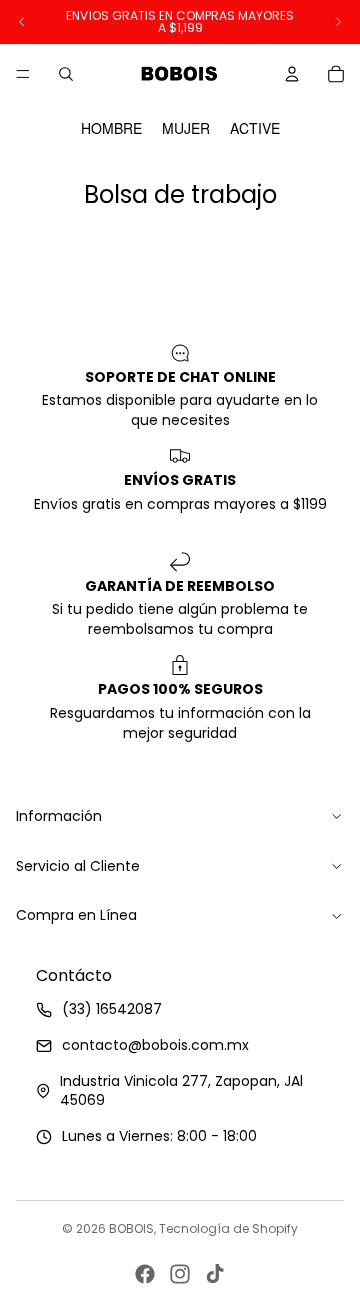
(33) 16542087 (112, 1010)
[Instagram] (180, 1274)
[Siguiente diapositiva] (338, 22)
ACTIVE (255, 128)
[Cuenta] (292, 74)
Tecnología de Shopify (228, 1228)
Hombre (111, 128)
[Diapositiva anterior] (22, 22)
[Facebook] (145, 1274)
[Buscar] (66, 74)
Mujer (186, 128)
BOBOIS (131, 1228)
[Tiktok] (215, 1274)
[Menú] (23, 74)
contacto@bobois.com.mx (155, 1045)
